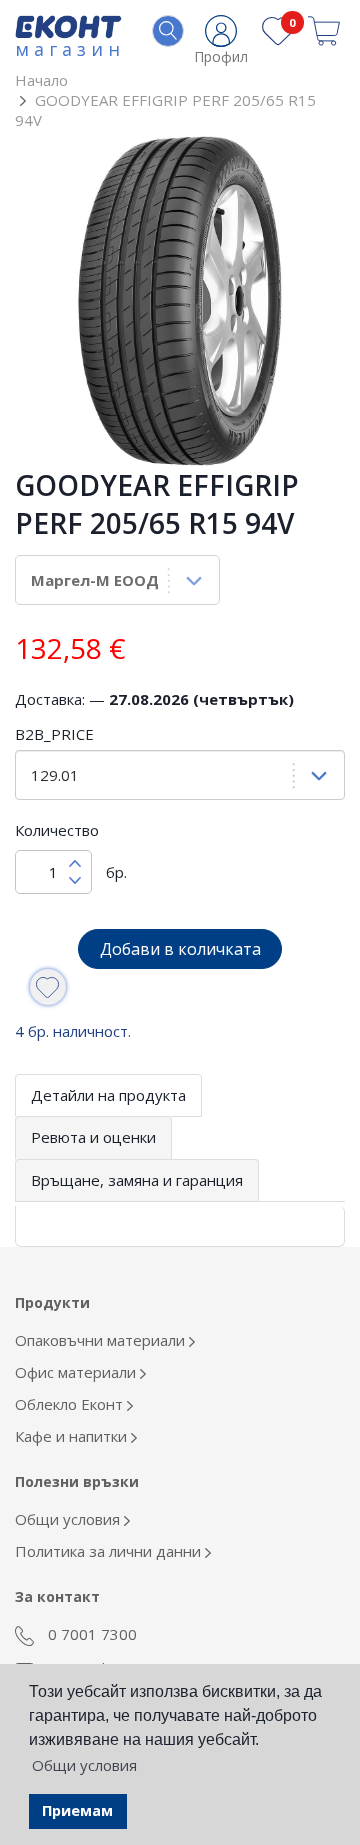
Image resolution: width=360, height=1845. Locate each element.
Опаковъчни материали (102, 1340)
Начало (41, 80)
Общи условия (69, 1519)
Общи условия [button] (84, 1765)
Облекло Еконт (71, 1404)
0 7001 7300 (90, 1634)
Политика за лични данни (110, 1551)
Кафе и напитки (73, 1436)
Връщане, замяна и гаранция (137, 1180)
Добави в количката (180, 949)
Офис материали (77, 1372)
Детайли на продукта (108, 1095)
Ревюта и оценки (93, 1137)
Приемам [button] (77, 1810)
